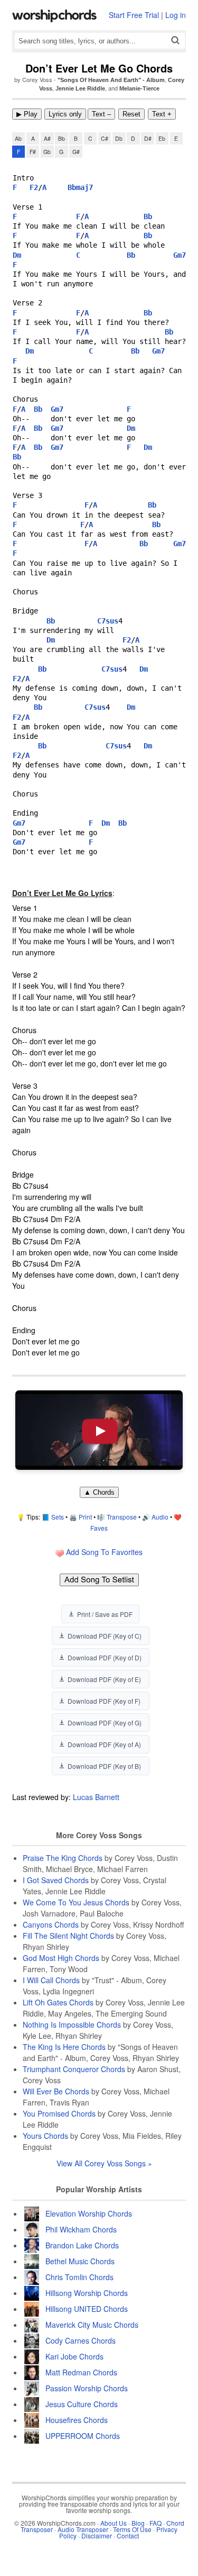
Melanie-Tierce (139, 88)
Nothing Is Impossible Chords (72, 2024)
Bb (62, 138)
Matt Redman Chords (81, 2372)
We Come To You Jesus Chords (76, 1902)
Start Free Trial (134, 15)
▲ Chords (99, 1492)
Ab (18, 138)
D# (148, 138)
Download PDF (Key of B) (104, 1766)
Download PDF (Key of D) (105, 1657)
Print (85, 1517)
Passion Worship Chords (87, 2388)
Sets (58, 1517)
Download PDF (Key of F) (104, 1701)
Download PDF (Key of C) (105, 1636)
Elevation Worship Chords (89, 2213)
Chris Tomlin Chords (79, 2277)
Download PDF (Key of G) (105, 1723)
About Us (114, 2523)
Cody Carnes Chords (81, 2340)
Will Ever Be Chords (56, 2091)
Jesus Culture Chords (82, 2404)
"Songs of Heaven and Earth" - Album (111, 80)
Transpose (122, 1517)
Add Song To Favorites (103, 1552)
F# (33, 152)
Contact (128, 2536)
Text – (101, 114)
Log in (176, 15)
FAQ (155, 2523)
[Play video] (99, 1430)
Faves (99, 1528)
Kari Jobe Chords (74, 2356)
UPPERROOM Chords (83, 2436)
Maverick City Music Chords (92, 2325)
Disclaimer (97, 2536)
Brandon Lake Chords (82, 2245)
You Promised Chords (59, 2113)
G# (76, 152)
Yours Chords (45, 2136)
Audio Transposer (83, 2529)
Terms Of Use (132, 2529)
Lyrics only (65, 114)
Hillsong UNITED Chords (87, 2309)
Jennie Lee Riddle (80, 88)
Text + (162, 114)
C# (105, 138)
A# (47, 138)
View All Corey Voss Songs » (104, 2163)
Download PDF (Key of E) (104, 1679)
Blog (138, 2523)
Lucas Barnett (96, 1797)
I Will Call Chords (51, 1980)
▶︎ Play (27, 114)
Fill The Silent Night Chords (68, 1936)
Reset (131, 114)
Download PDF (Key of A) (104, 1744)
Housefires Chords (77, 2420)
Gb (47, 152)
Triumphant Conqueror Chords (74, 2069)
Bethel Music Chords (80, 2261)
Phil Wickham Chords (81, 2229)
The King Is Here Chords (64, 2047)
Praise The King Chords (63, 1858)
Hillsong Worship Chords (87, 2293)
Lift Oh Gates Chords (58, 2002)
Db (119, 138)
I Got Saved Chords (56, 1880)
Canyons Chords (51, 1924)
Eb (162, 138)
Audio (160, 1517)
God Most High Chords (61, 1958)
